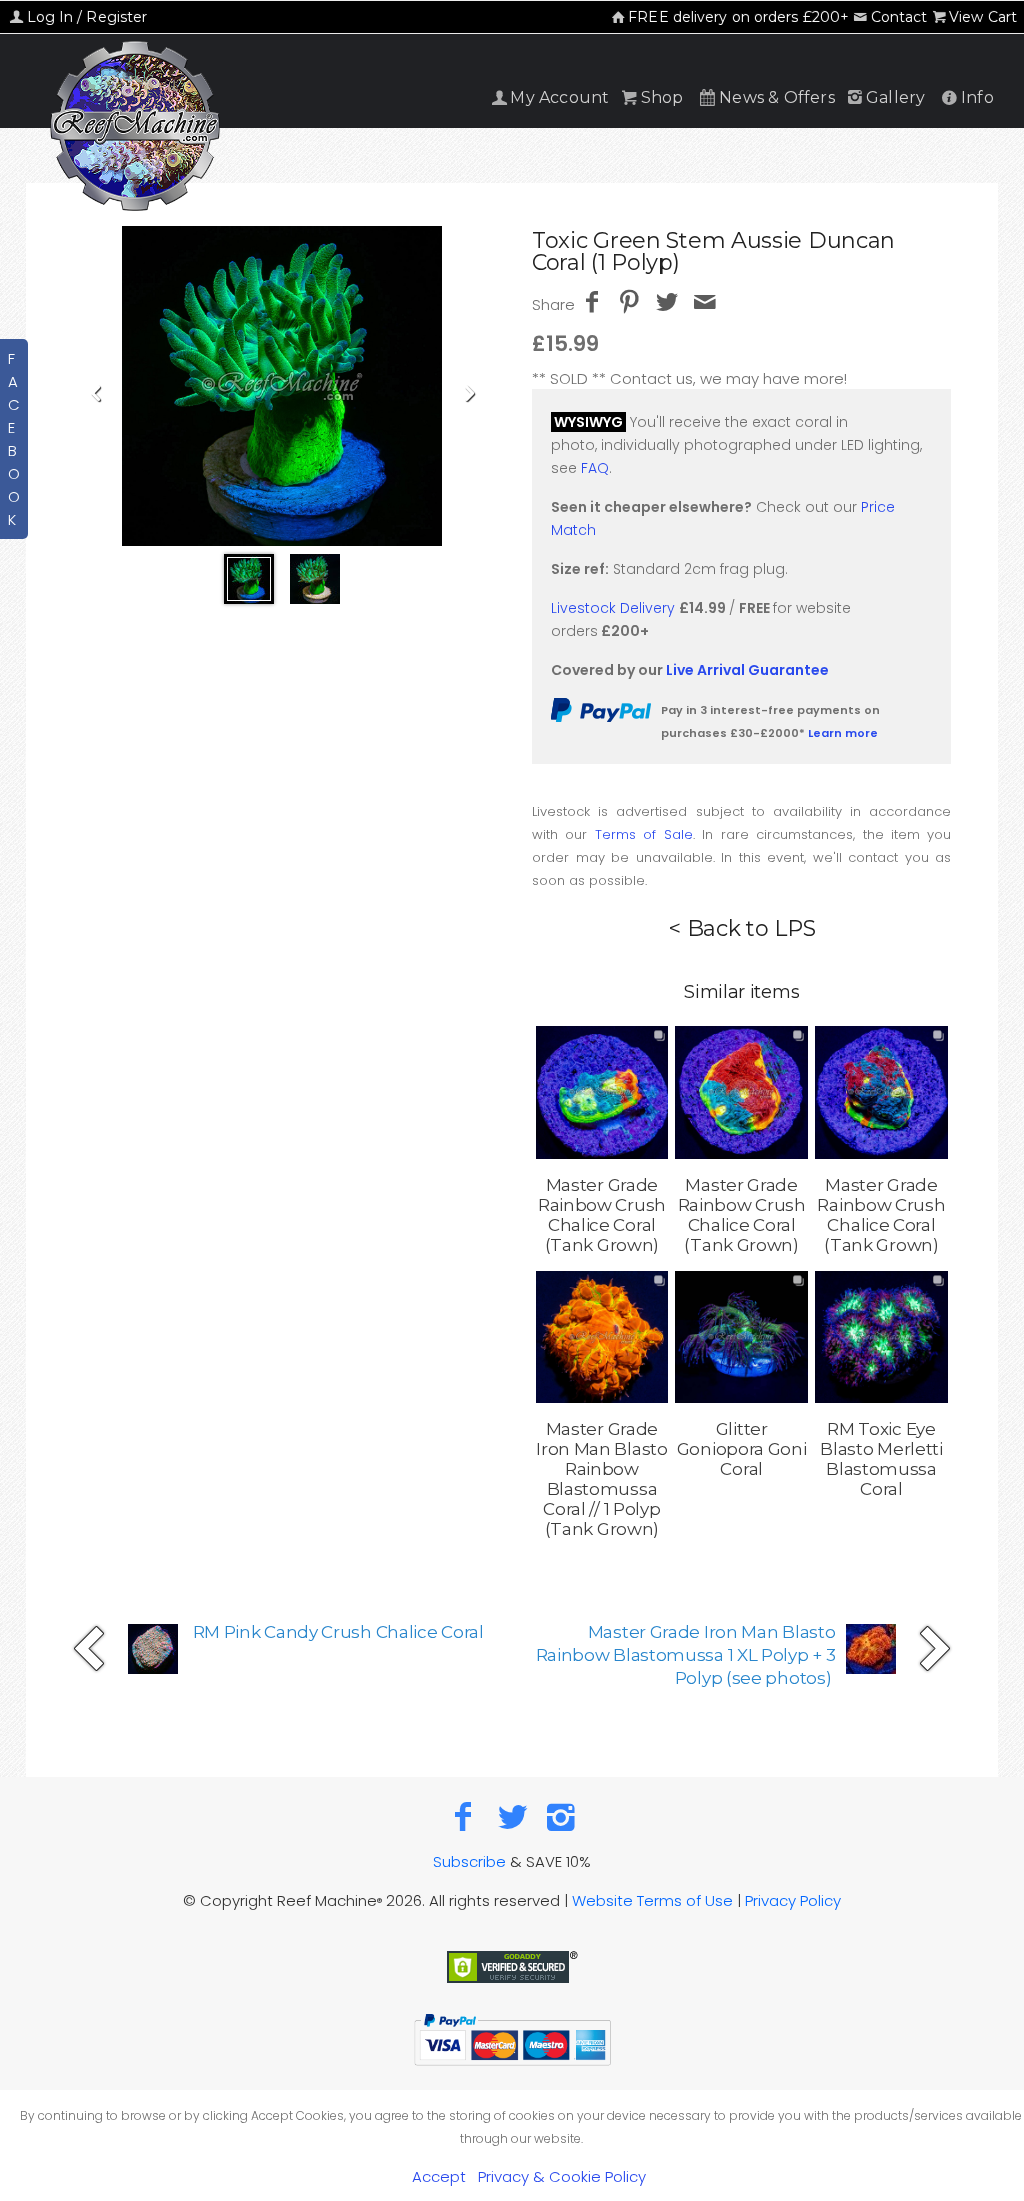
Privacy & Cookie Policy (562, 2176)
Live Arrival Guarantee (747, 670)
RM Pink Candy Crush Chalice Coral (338, 1632)
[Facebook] (463, 1816)
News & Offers (777, 97)
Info (977, 97)
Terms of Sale (644, 834)
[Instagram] (560, 1816)
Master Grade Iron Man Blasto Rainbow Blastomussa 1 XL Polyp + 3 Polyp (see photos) (686, 1655)
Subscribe (469, 1861)
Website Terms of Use (652, 1900)
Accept (439, 2176)
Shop (662, 97)
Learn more (843, 733)
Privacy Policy (793, 1900)
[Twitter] (512, 1816)
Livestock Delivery (613, 608)
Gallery (895, 97)
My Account (559, 97)
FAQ (595, 468)
